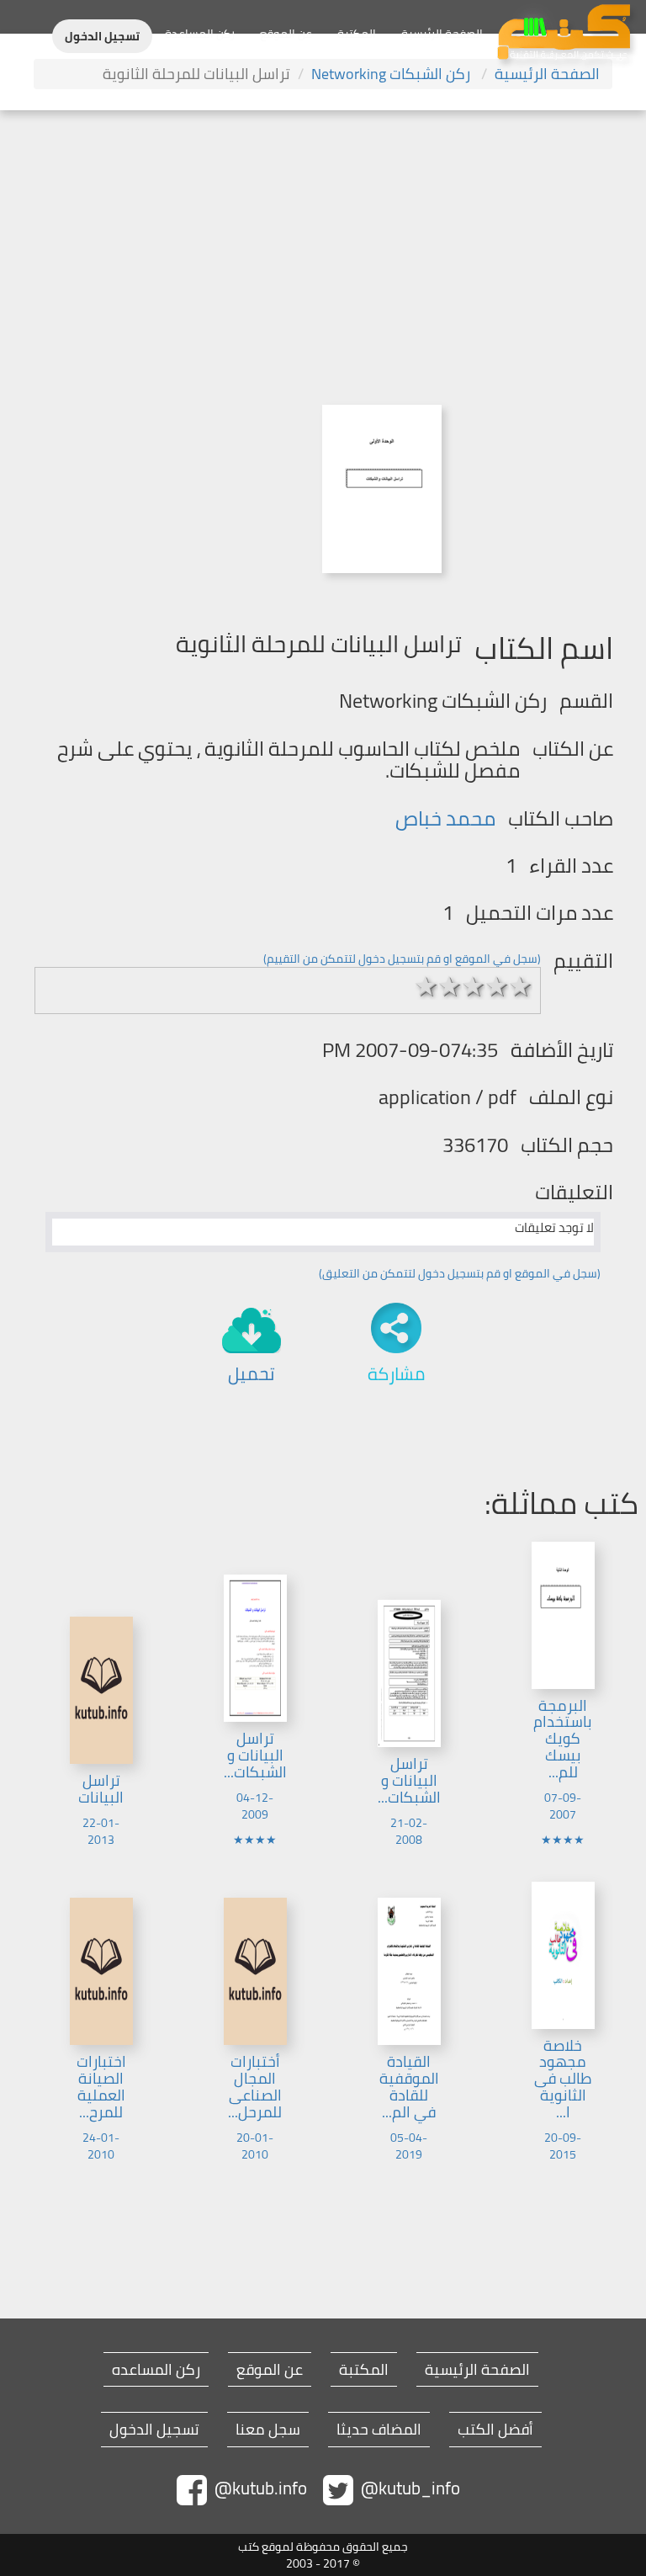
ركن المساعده (156, 2370)
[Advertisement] (323, 236)
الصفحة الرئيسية (442, 34)
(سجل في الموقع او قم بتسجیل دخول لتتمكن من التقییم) (402, 959)
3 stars (474, 986)
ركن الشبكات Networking (392, 74)
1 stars (426, 986)
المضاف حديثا (379, 2430)
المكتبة (357, 34)
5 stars (521, 986)
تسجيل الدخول (102, 36)
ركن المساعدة (200, 34)
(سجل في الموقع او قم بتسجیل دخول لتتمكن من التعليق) (460, 1273)
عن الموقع (286, 34)
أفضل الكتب (495, 2430)
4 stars (497, 986)
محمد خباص (445, 818)
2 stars (450, 986)
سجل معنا (268, 2430)
